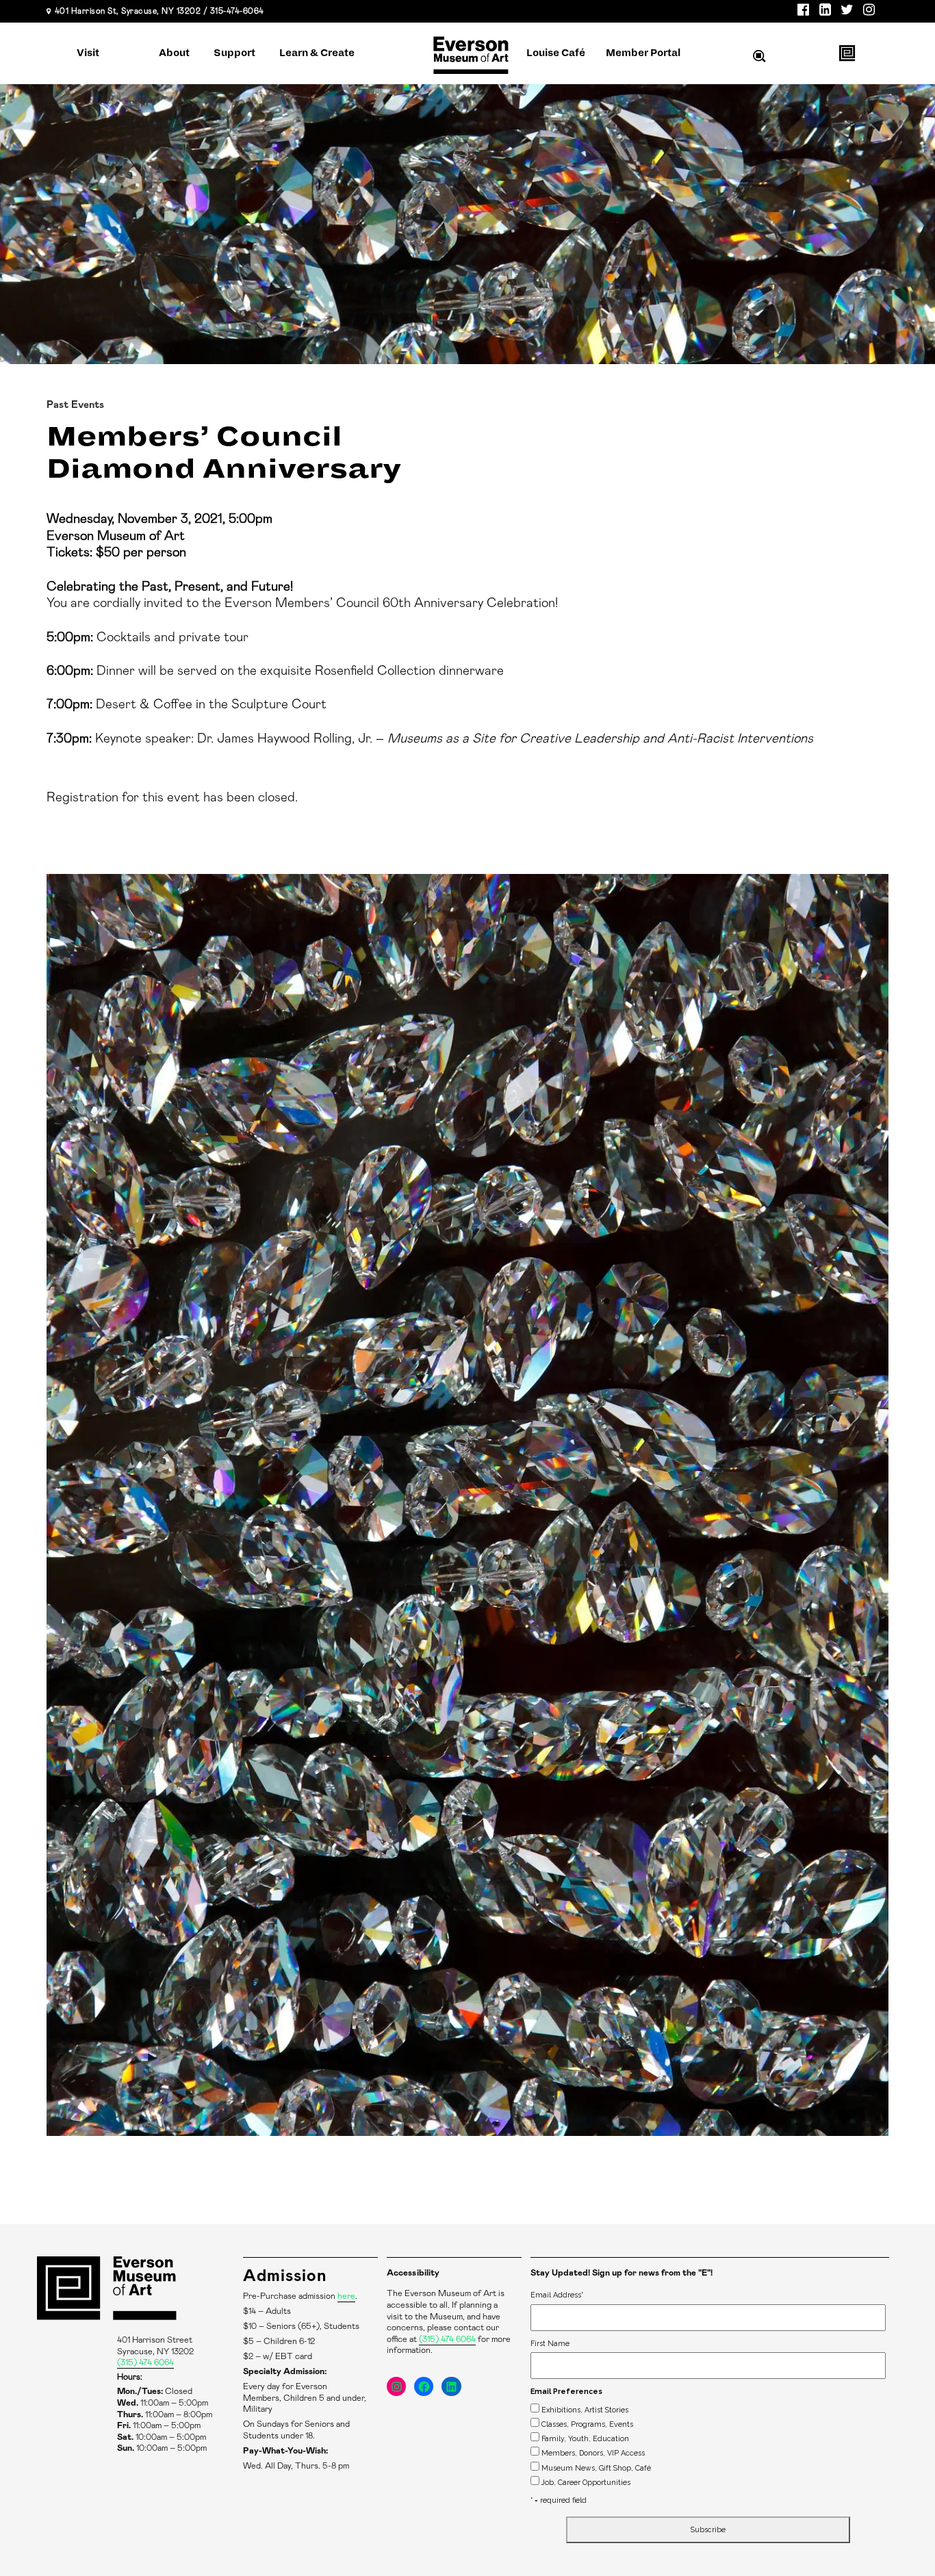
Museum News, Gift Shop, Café (596, 2468)
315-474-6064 (237, 11)
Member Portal (643, 53)
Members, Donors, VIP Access (593, 2453)
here (346, 2296)
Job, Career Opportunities (586, 2482)
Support (234, 53)
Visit (88, 53)
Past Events (75, 405)
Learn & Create (317, 53)
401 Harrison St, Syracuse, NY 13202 (128, 11)
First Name (550, 2343)
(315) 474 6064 (145, 2363)
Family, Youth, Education (585, 2438)
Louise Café (556, 53)
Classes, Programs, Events (587, 2424)
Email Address (557, 2295)
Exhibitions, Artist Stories (585, 2410)
